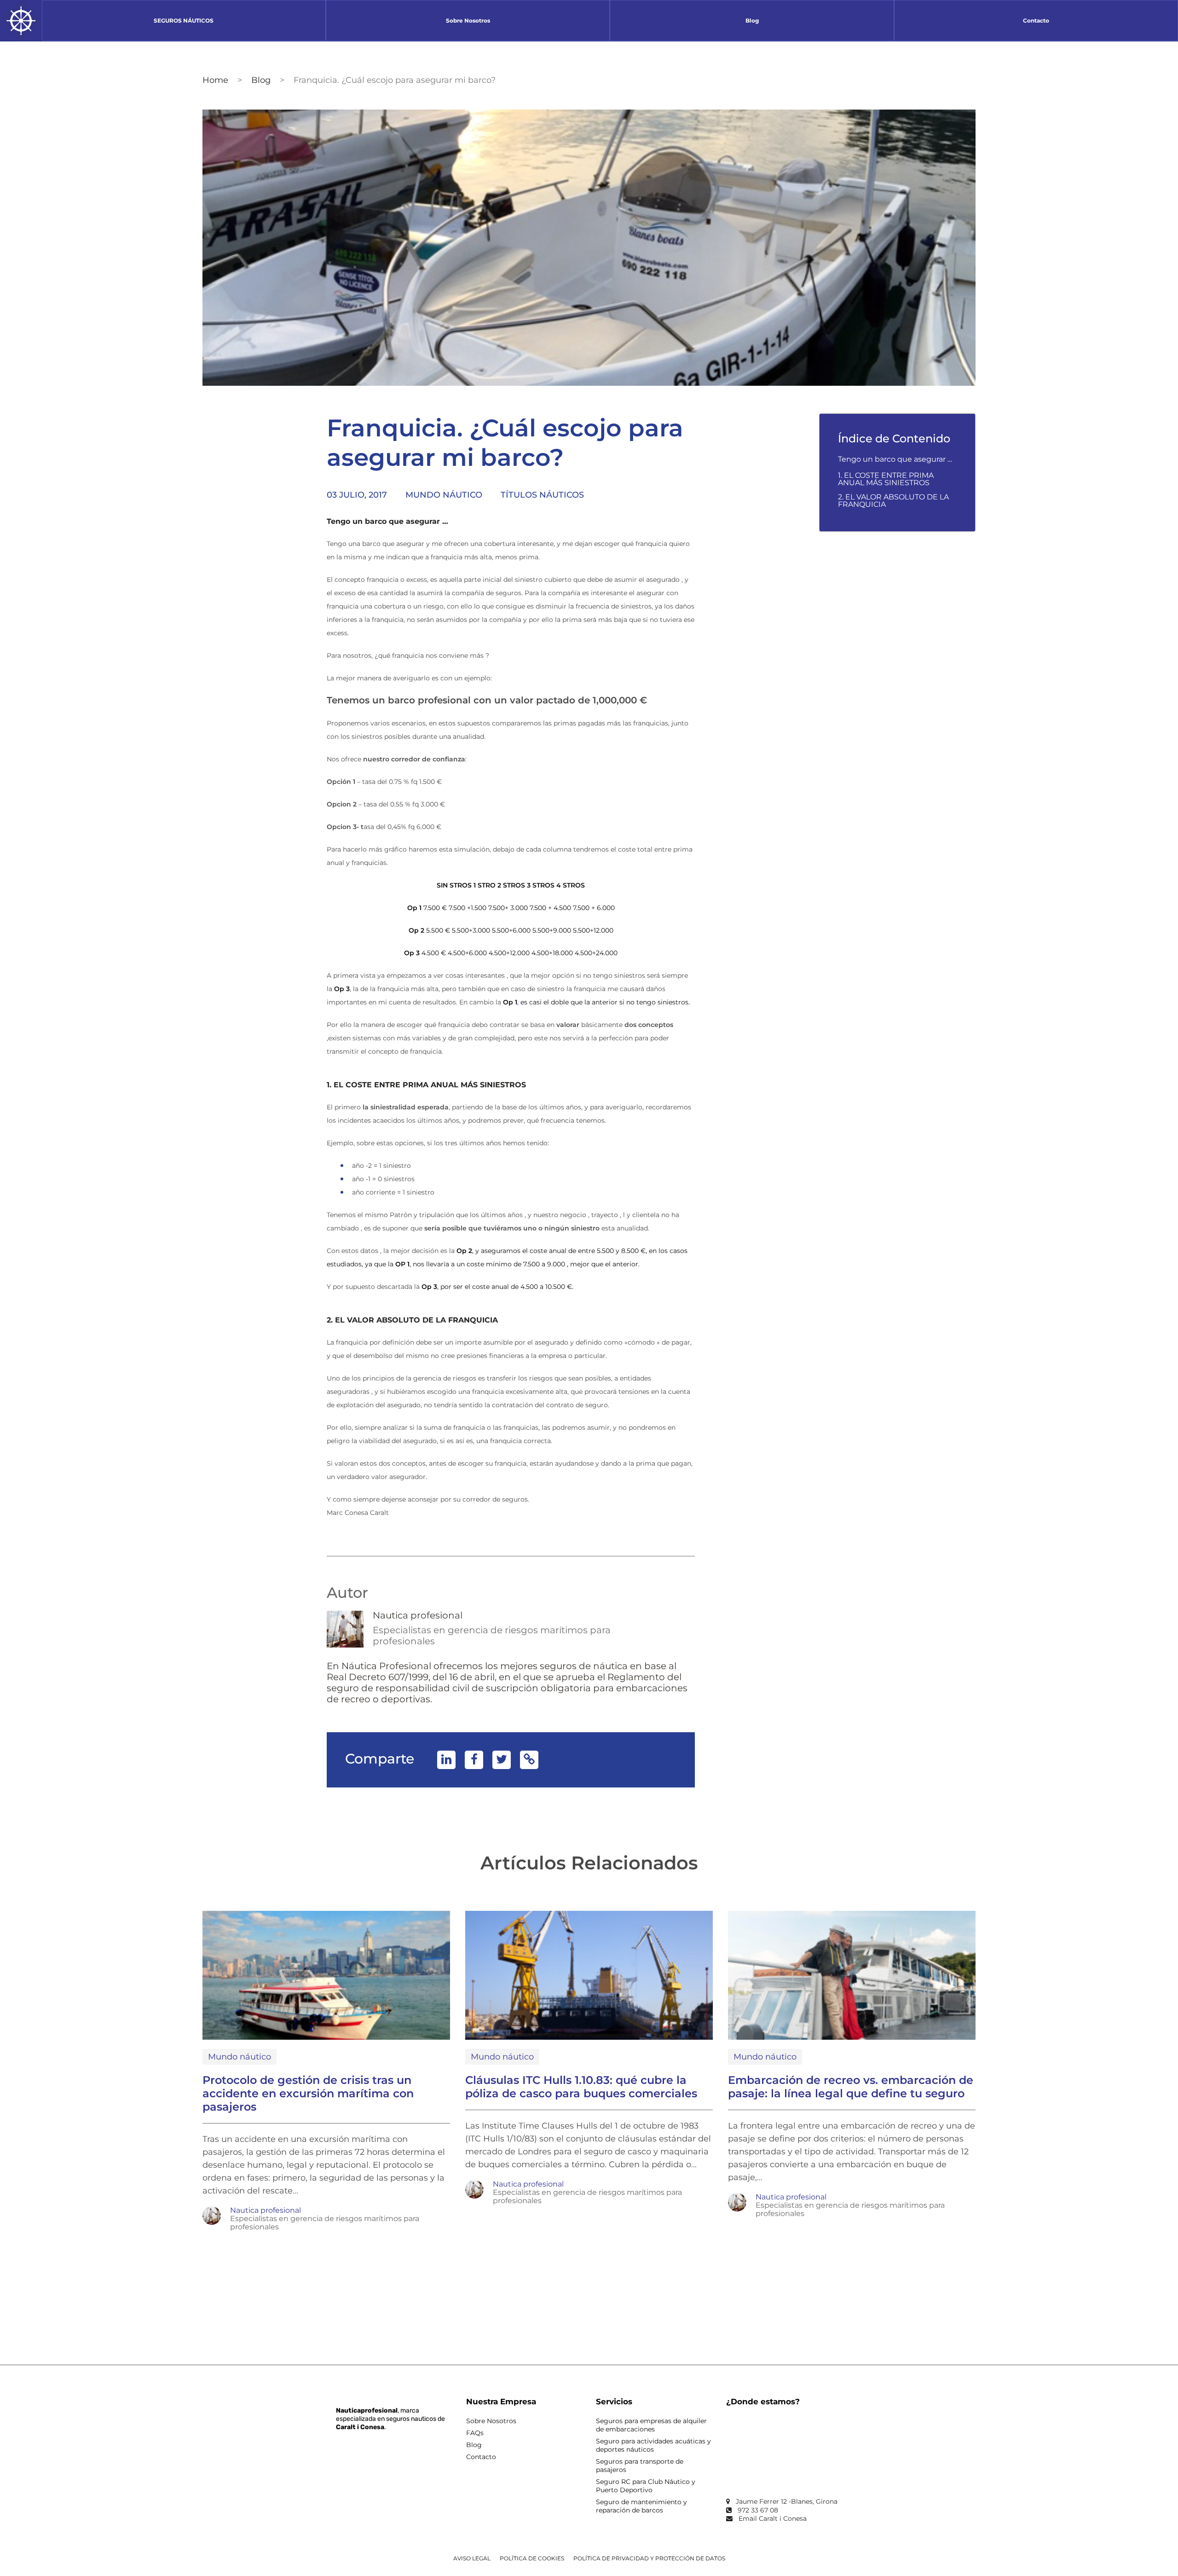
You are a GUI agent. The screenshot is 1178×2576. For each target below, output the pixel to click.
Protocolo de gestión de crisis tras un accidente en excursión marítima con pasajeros (308, 2093)
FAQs (475, 2433)
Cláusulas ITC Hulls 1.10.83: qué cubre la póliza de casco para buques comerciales (581, 2087)
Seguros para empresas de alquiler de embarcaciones (651, 2425)
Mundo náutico (444, 495)
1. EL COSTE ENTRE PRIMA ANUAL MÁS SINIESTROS (886, 479)
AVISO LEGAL (472, 2558)
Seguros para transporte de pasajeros (640, 2466)
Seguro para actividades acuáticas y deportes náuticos (653, 2445)
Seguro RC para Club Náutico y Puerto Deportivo (646, 2486)
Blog (261, 80)
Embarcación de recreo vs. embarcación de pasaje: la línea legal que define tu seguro (851, 2087)
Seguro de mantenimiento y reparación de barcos (641, 2506)
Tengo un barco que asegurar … (895, 459)
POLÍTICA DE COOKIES (532, 2558)
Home (215, 80)
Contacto (481, 2457)
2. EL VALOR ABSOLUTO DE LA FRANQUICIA (893, 501)
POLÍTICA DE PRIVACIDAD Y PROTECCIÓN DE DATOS (649, 2558)
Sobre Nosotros (491, 2421)
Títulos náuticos (542, 495)
